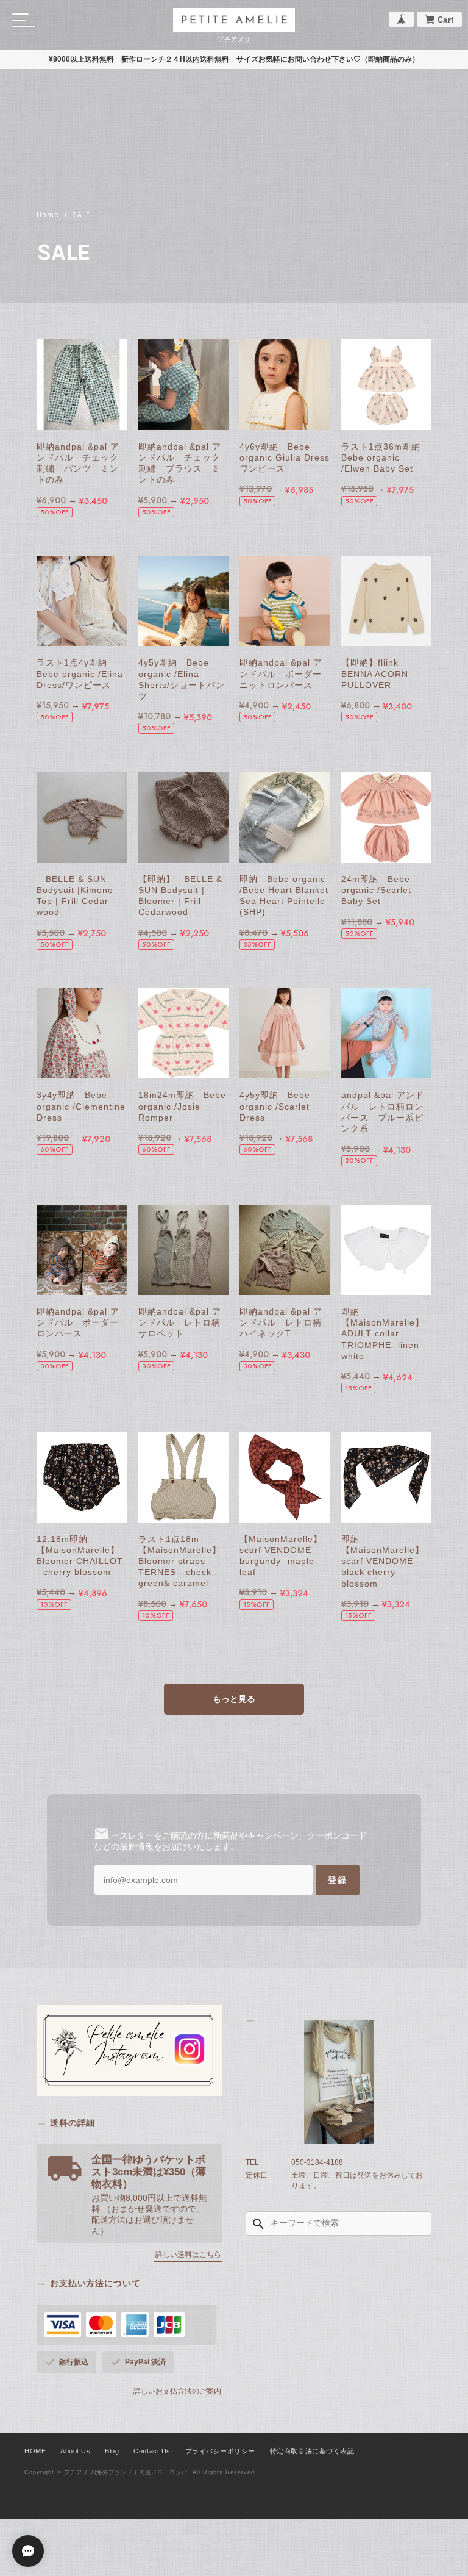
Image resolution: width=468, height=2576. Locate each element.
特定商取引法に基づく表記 (312, 2451)
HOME (35, 2451)
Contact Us (152, 2451)
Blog (112, 2451)
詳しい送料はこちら (188, 2255)
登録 (338, 1880)
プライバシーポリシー (220, 2451)
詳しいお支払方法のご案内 (177, 2391)
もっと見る (234, 1699)
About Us (75, 2451)
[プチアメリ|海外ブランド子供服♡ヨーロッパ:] (339, 2082)
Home (48, 215)
